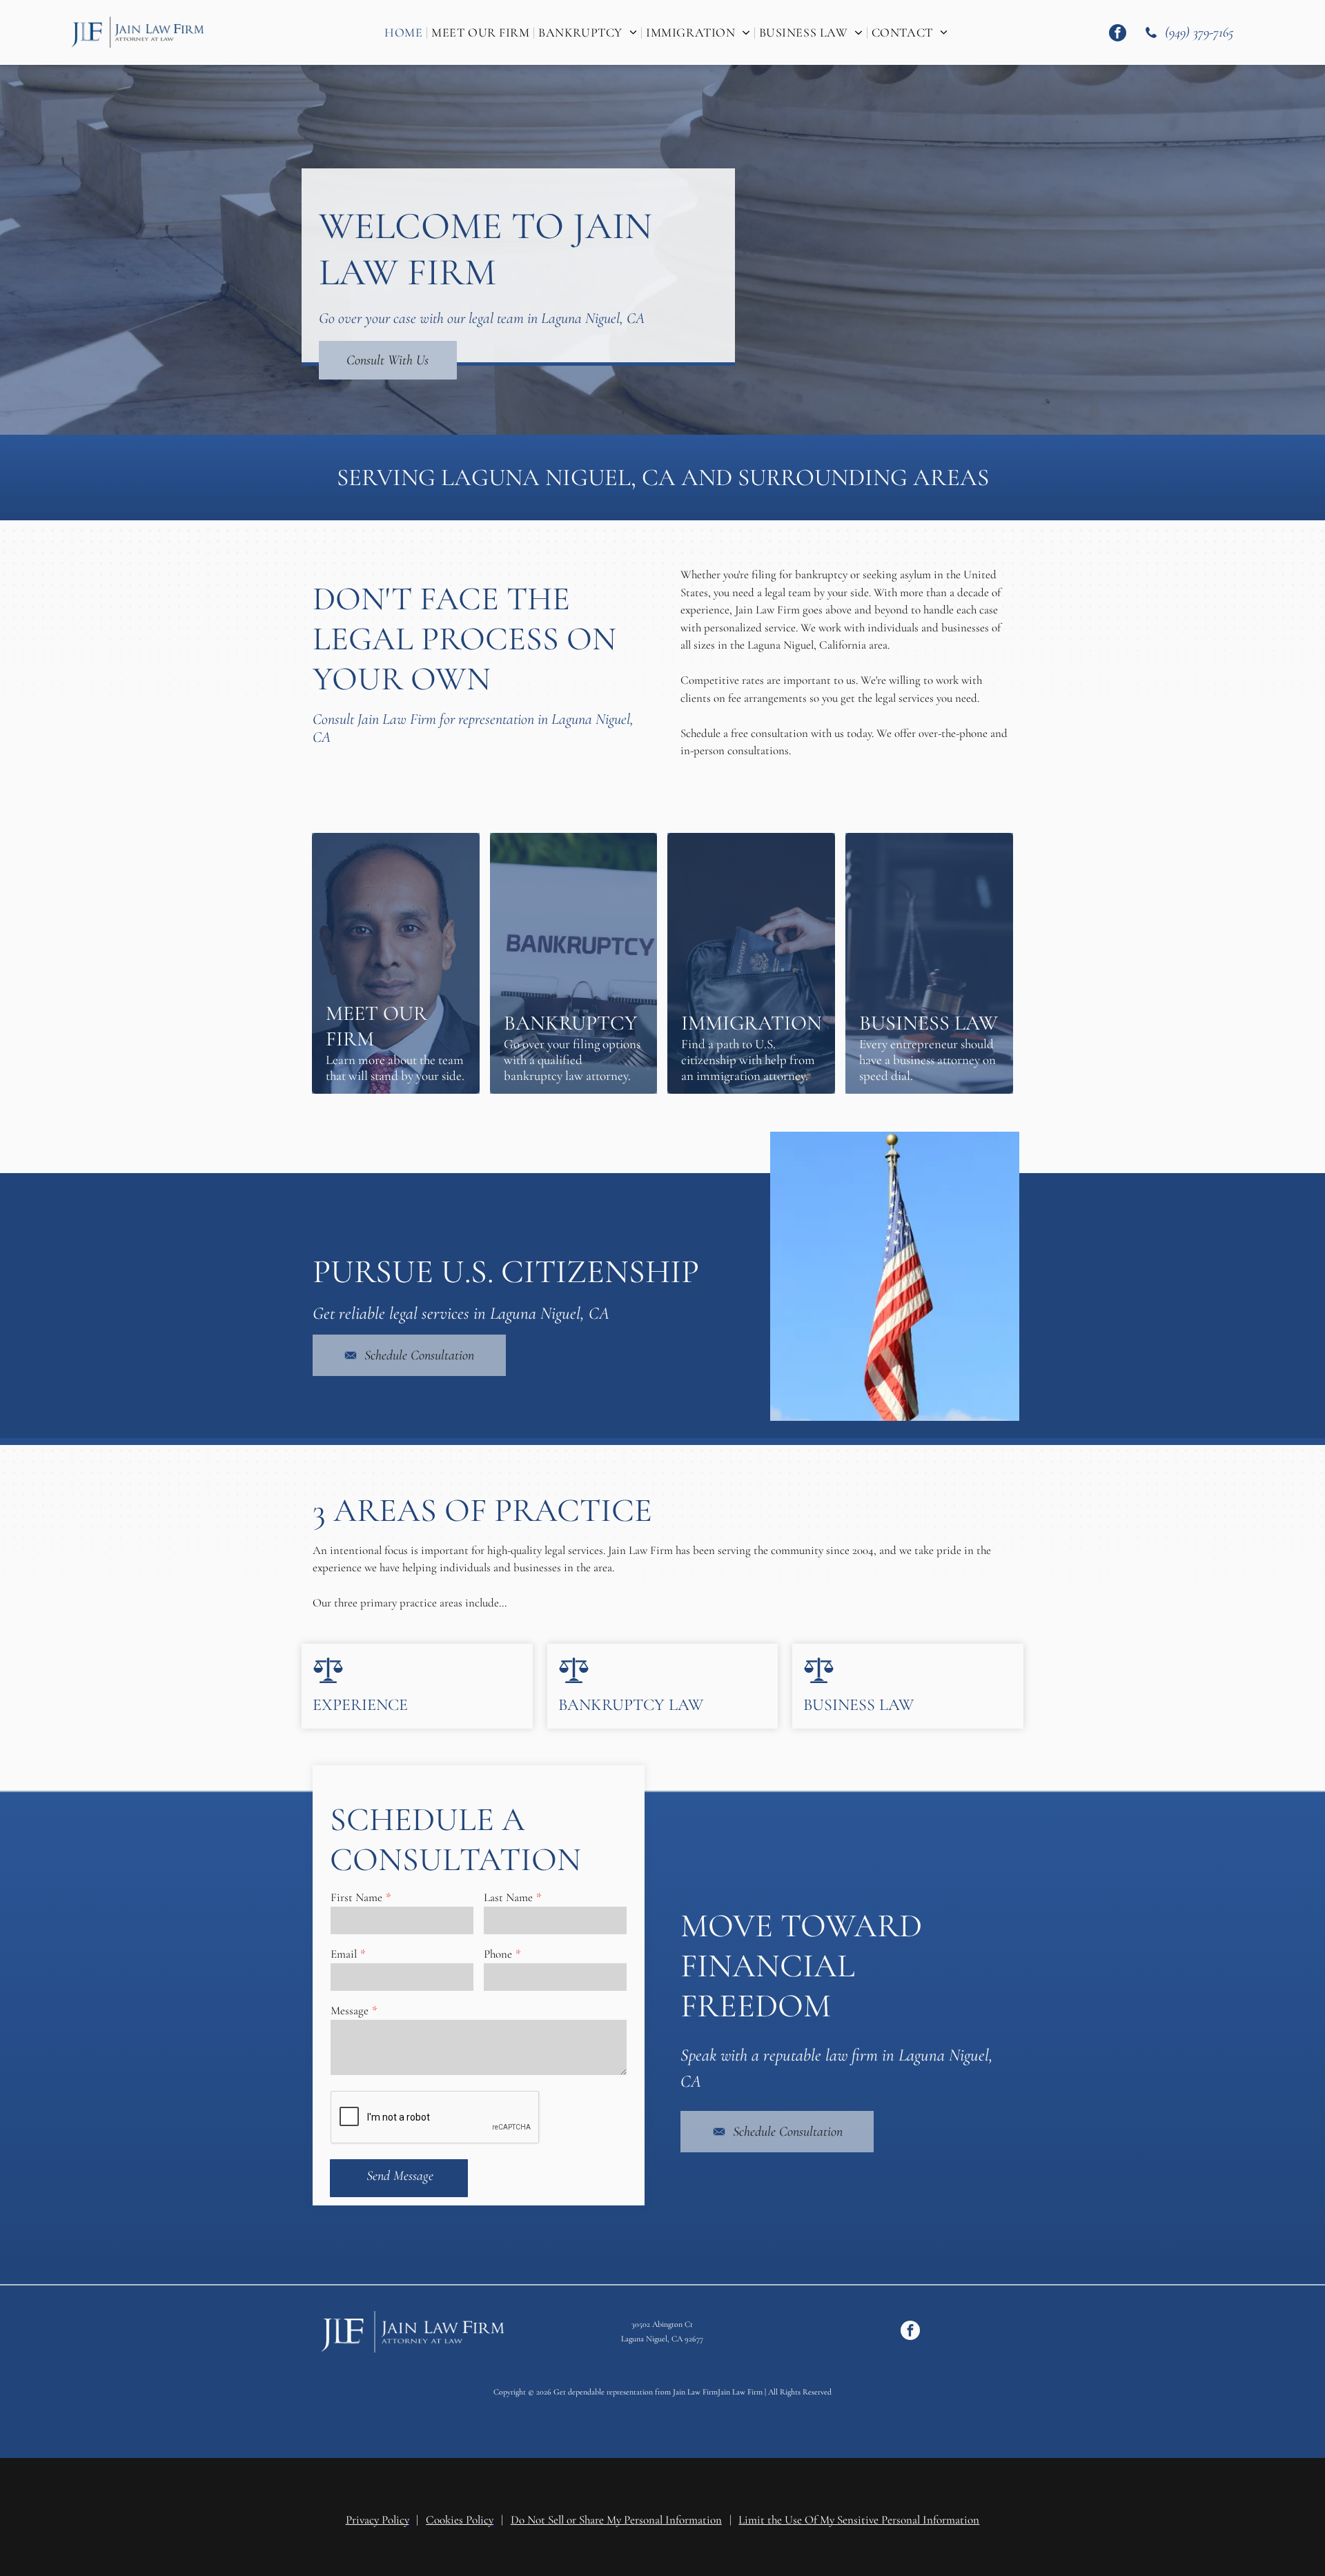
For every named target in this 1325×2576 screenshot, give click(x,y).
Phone (498, 1954)
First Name (356, 1897)
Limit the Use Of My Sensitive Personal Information (859, 2511)
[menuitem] (404, 32)
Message (350, 2010)
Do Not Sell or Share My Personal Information (616, 2511)
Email (344, 1954)
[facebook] (1118, 35)
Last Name (508, 1897)
